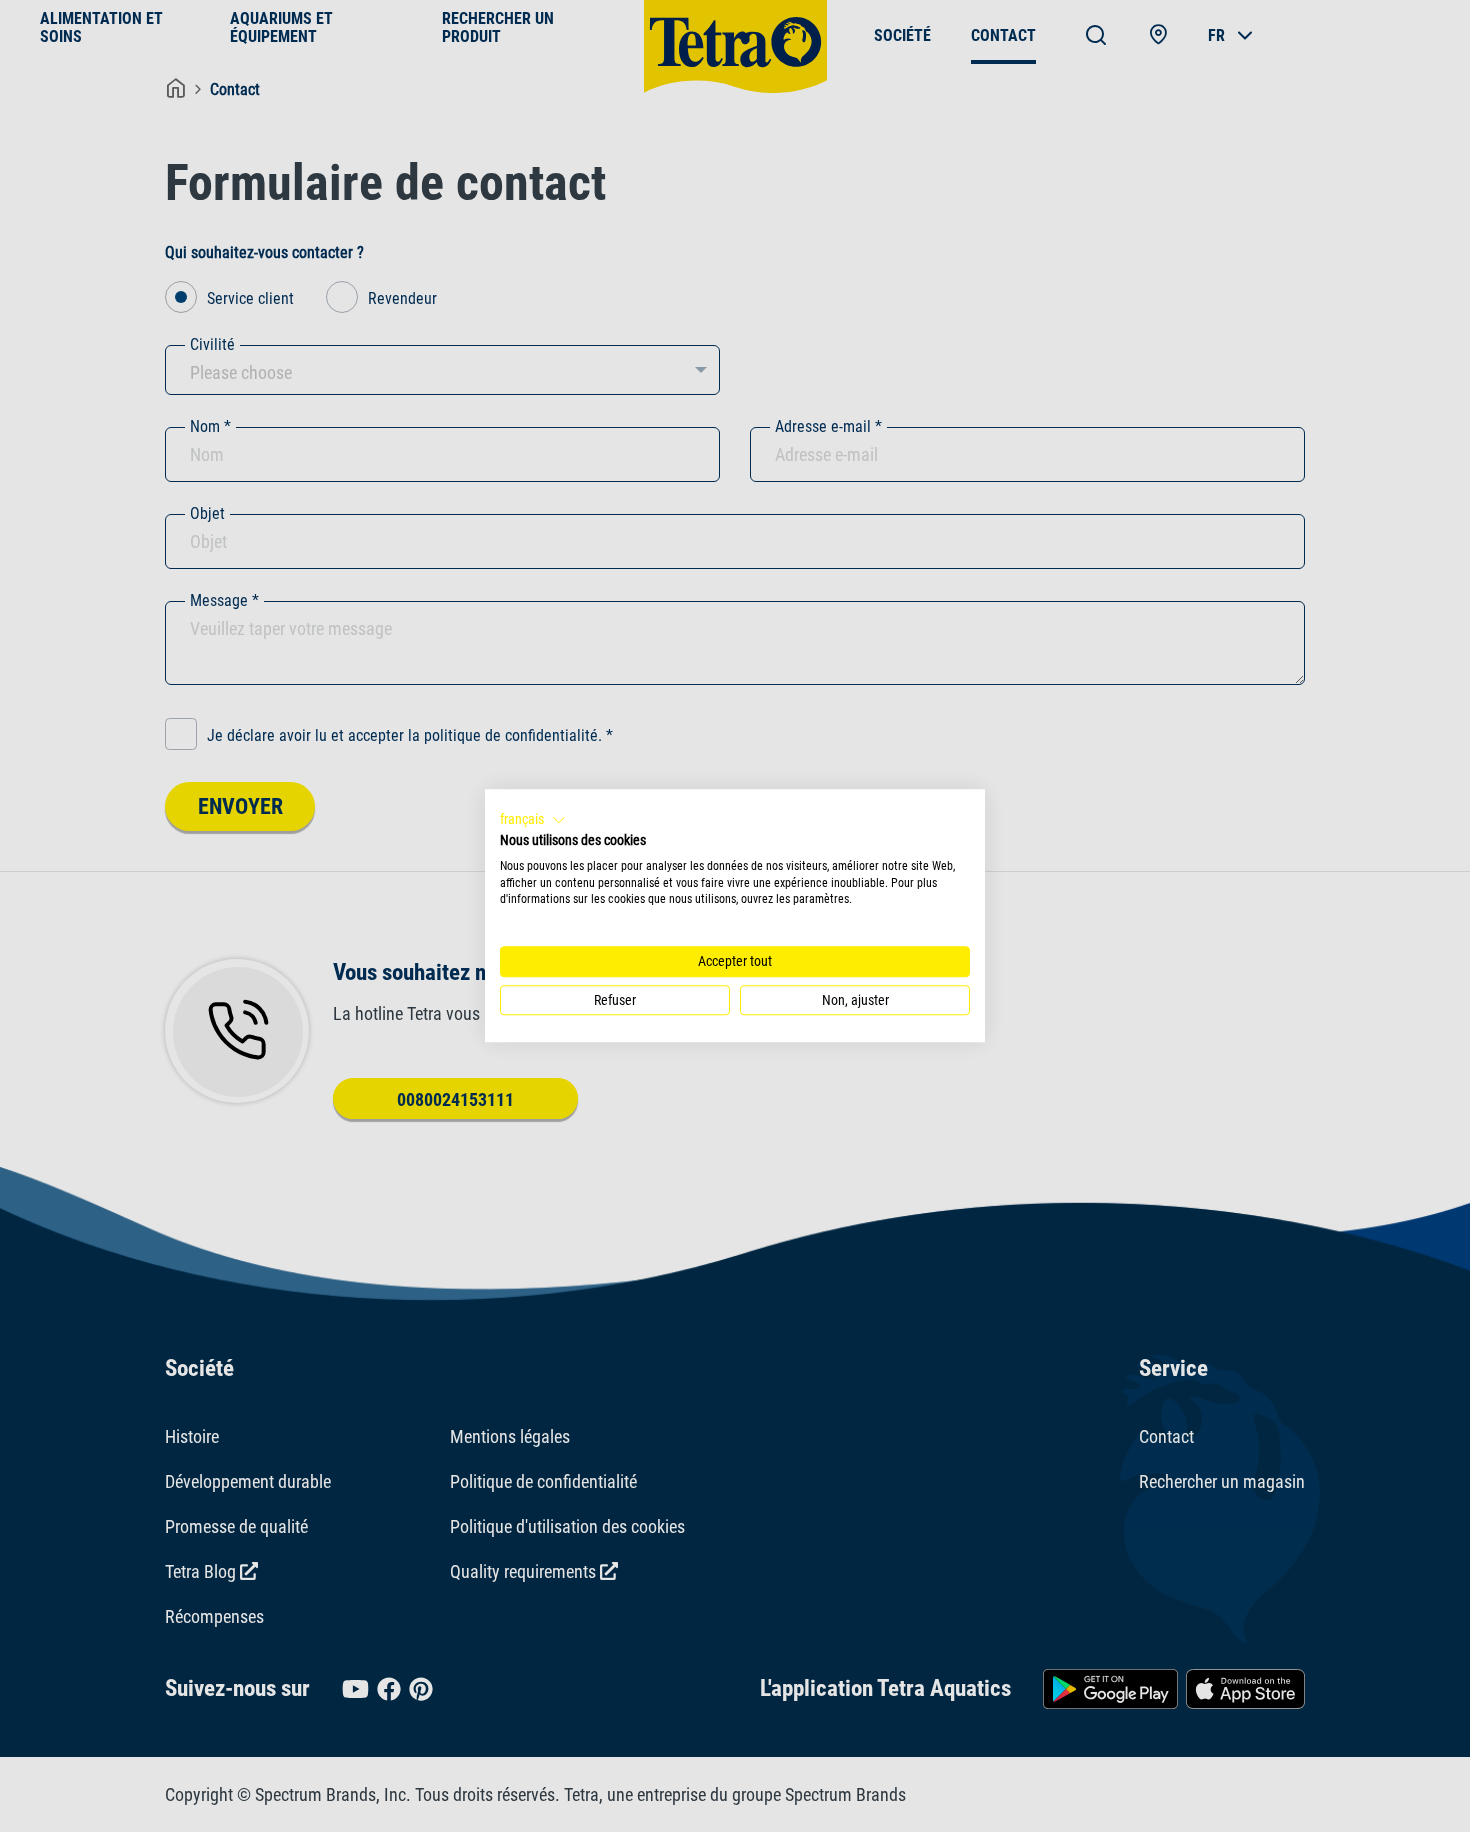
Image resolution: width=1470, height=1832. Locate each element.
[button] (533, 820)
